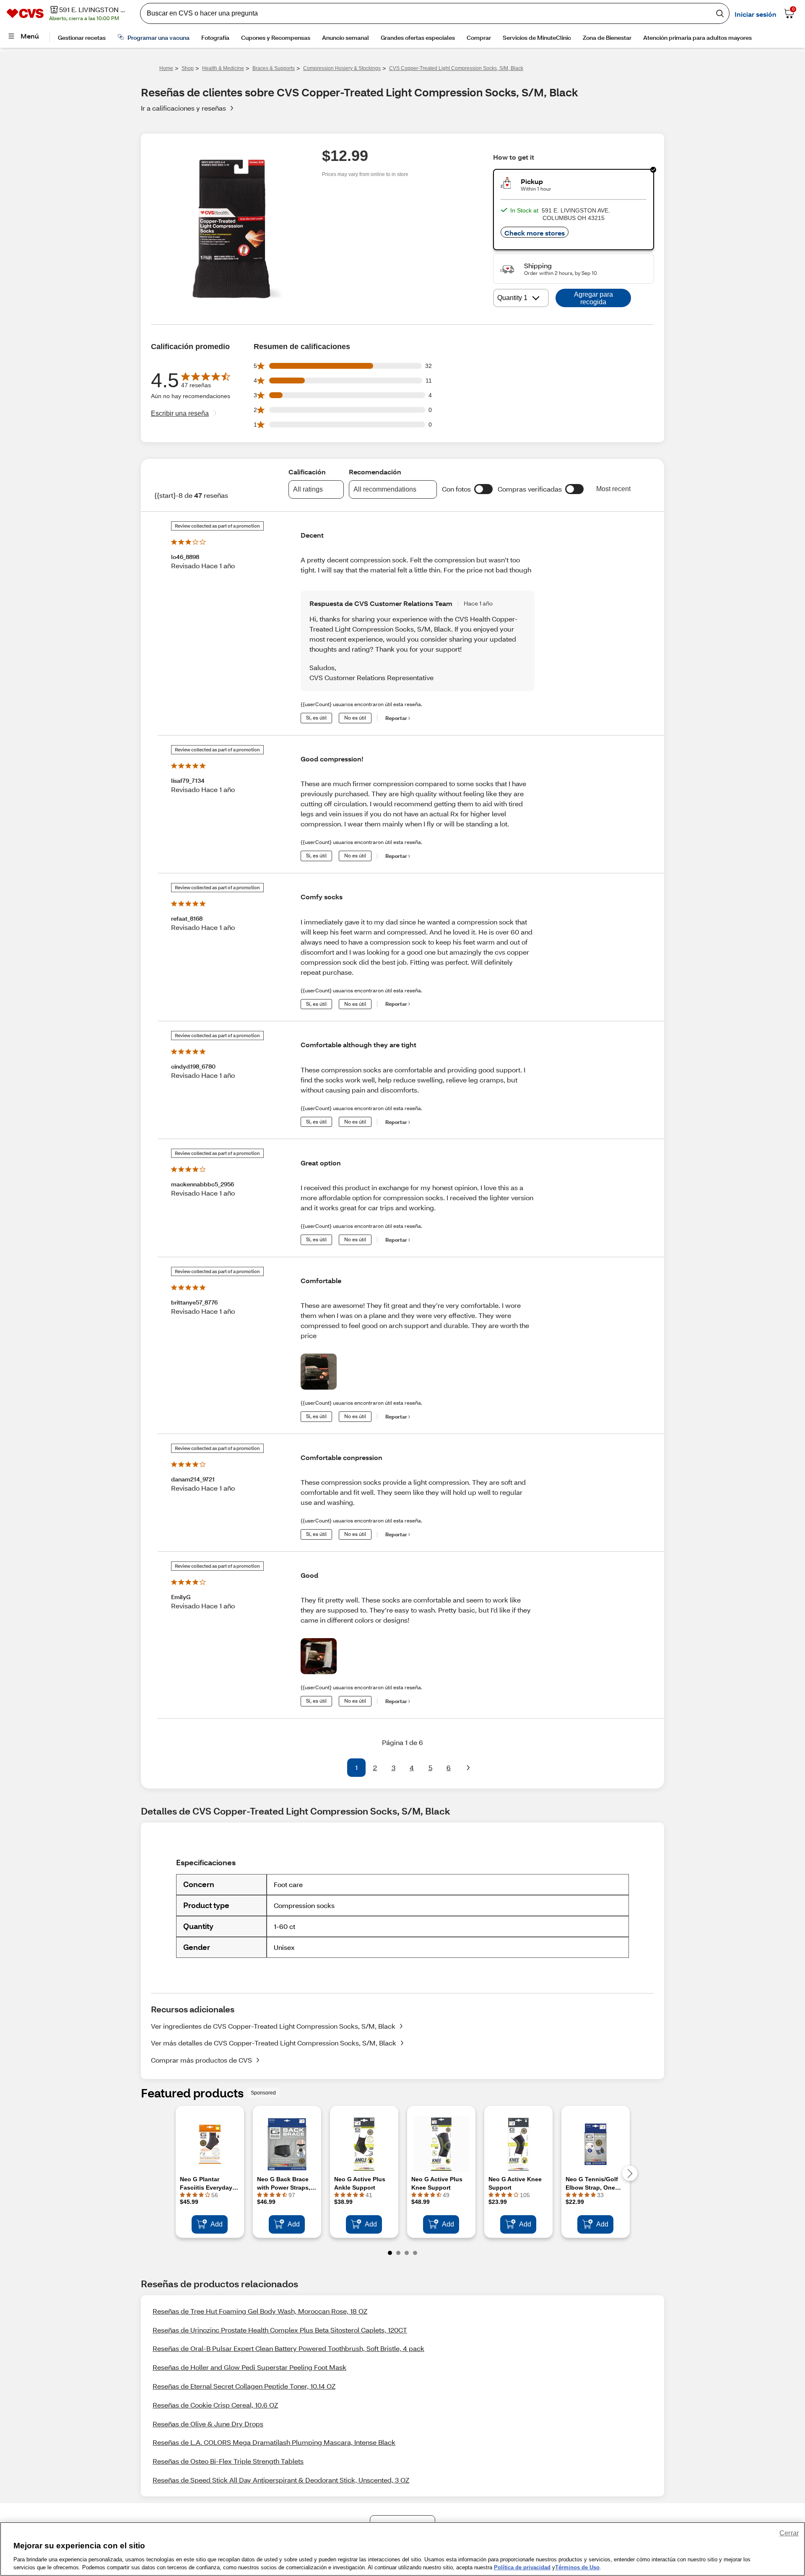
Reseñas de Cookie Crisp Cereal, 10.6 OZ (215, 2405)
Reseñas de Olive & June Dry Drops (208, 2424)
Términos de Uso (577, 2567)
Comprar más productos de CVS (201, 2060)
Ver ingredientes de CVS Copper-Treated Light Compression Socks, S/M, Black (273, 2026)
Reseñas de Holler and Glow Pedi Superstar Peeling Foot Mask (249, 2367)
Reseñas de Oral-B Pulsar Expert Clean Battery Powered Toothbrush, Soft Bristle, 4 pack (288, 2348)
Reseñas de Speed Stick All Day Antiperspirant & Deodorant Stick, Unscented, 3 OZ (281, 2480)
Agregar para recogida (593, 298)
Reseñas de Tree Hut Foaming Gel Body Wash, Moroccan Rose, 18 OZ (260, 2311)
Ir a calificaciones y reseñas (183, 108)
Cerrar (789, 2533)
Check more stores (535, 233)
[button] (483, 489)
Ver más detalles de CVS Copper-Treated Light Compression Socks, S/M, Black (274, 2043)
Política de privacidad (522, 2567)
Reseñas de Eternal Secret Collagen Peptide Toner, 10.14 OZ (244, 2386)
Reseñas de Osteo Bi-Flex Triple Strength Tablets (228, 2461)
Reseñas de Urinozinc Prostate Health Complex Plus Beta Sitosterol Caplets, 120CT (280, 2330)
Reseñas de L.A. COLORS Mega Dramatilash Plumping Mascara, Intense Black (274, 2442)
